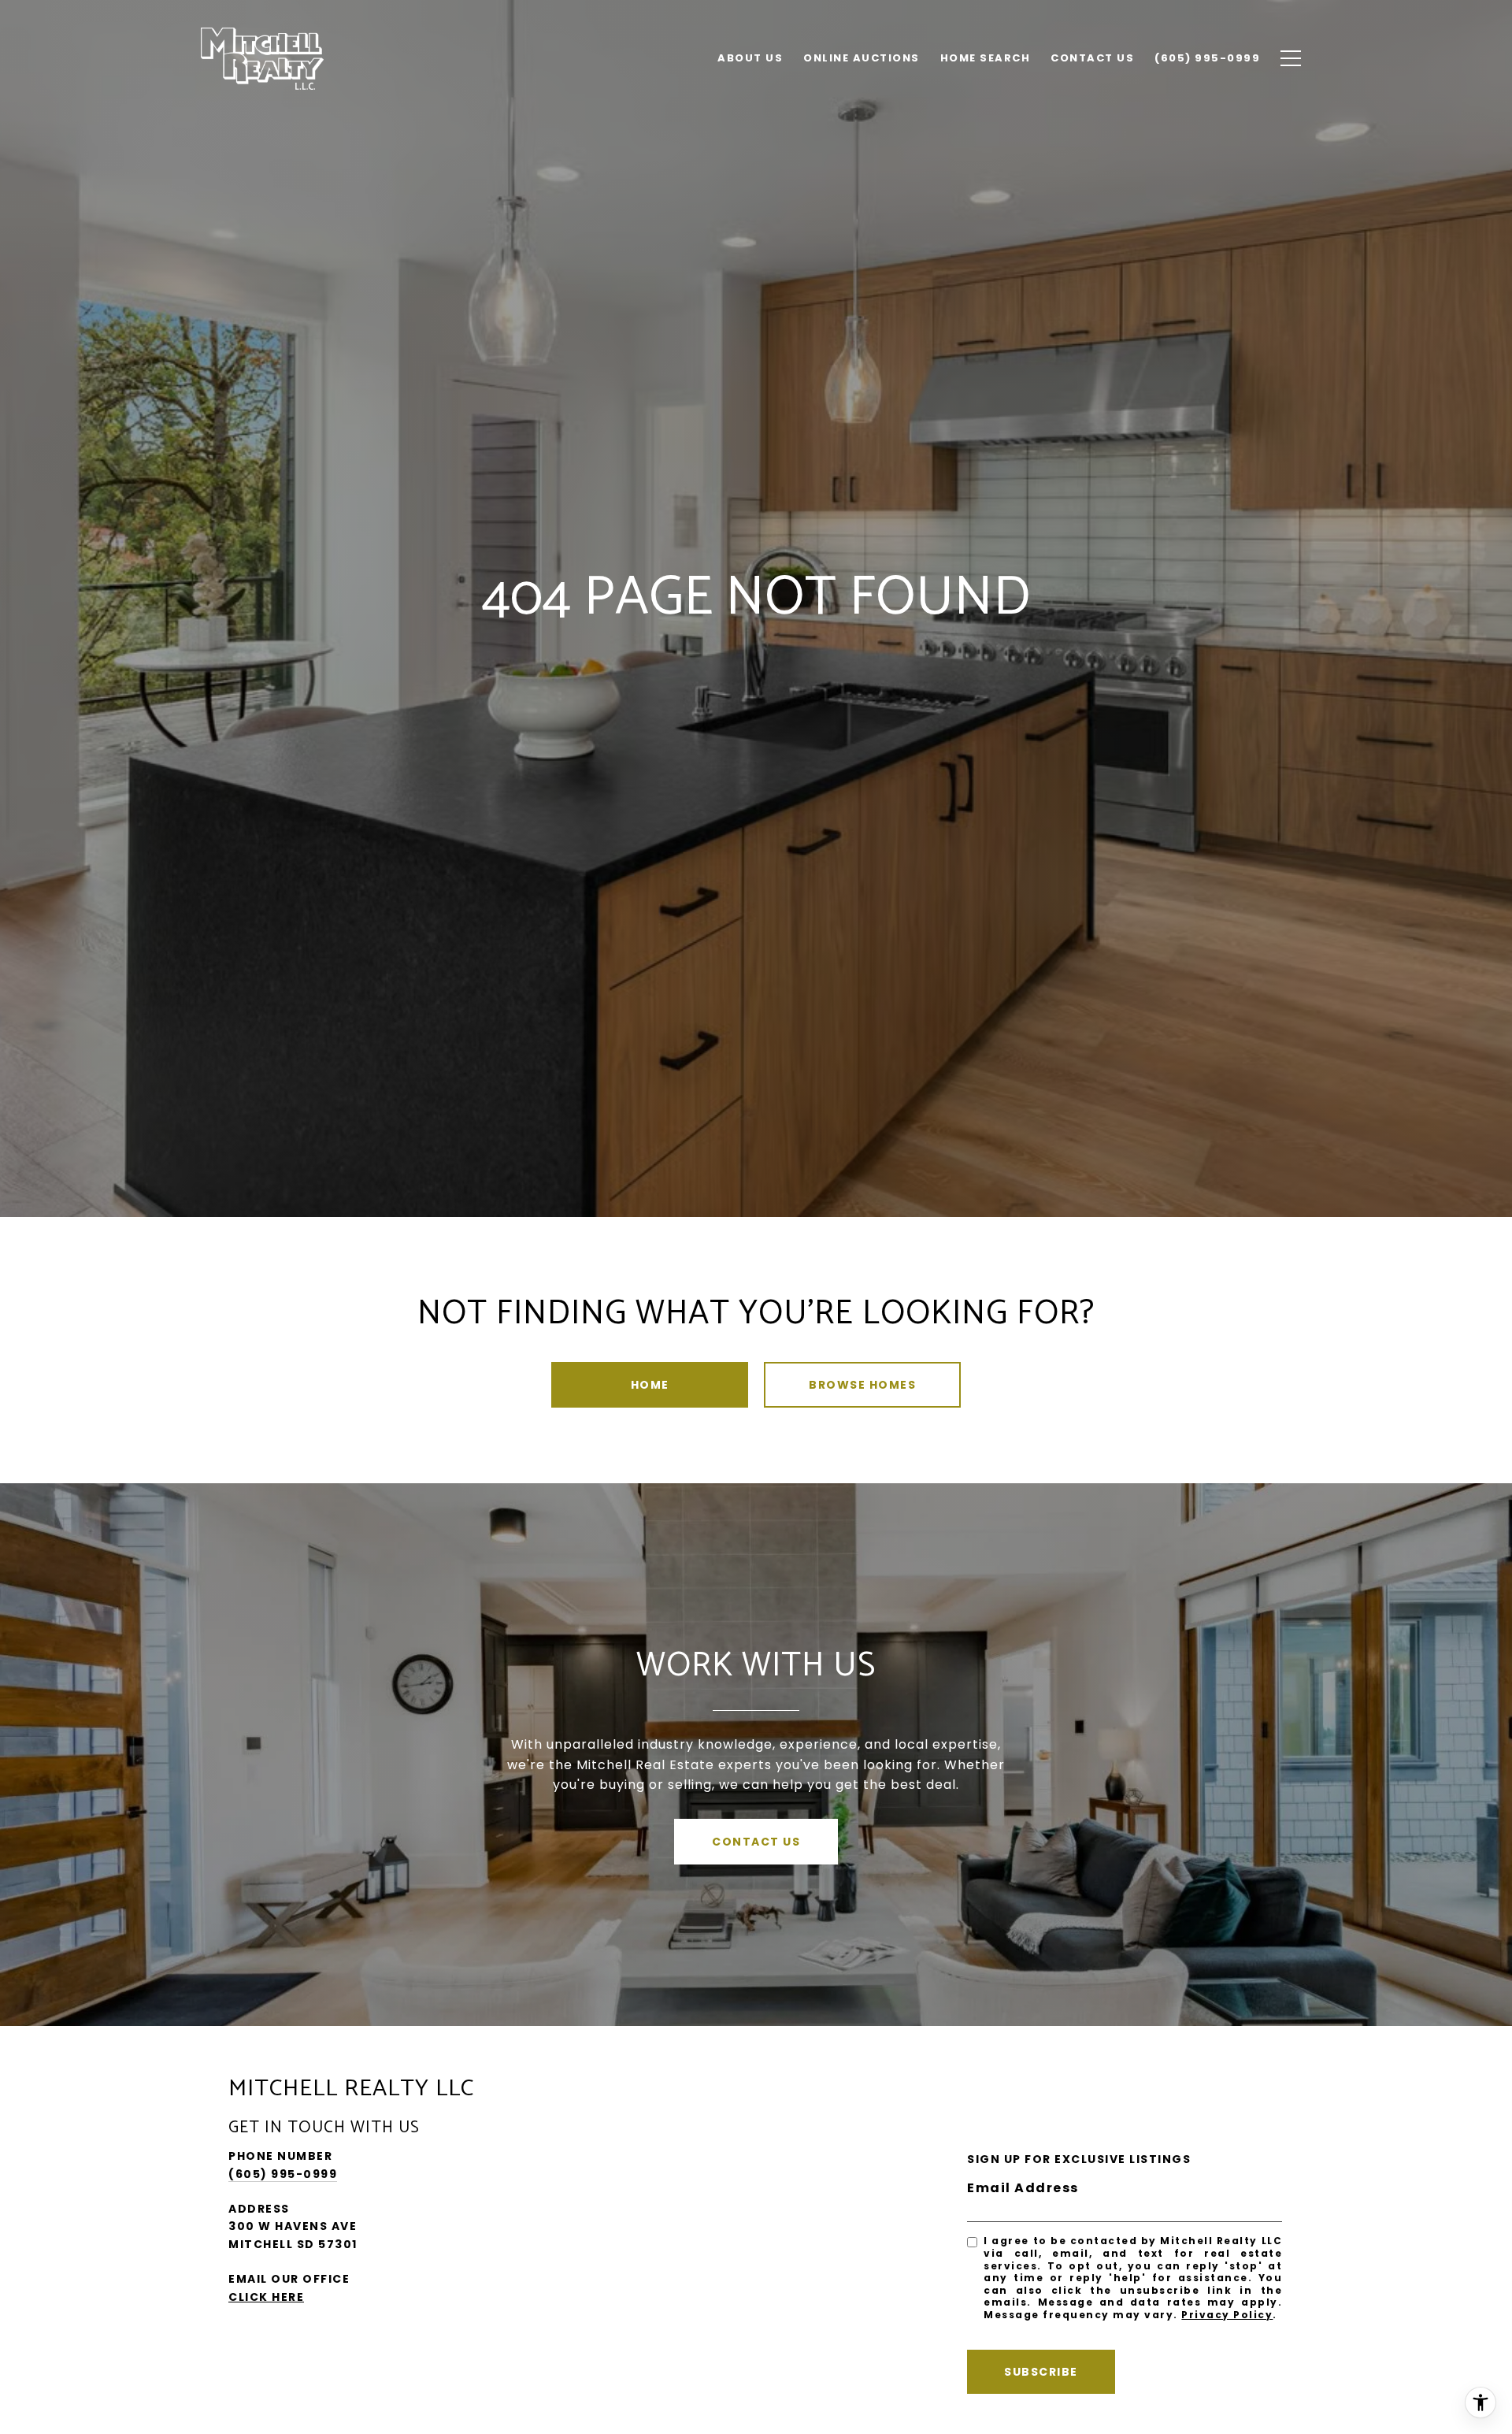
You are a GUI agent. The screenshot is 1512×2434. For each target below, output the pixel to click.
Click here (266, 2297)
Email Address (1023, 2188)
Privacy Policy (1227, 2315)
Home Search (986, 58)
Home (650, 1385)
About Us (750, 58)
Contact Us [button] (756, 1842)
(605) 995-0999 (283, 2174)
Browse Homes (862, 1385)
